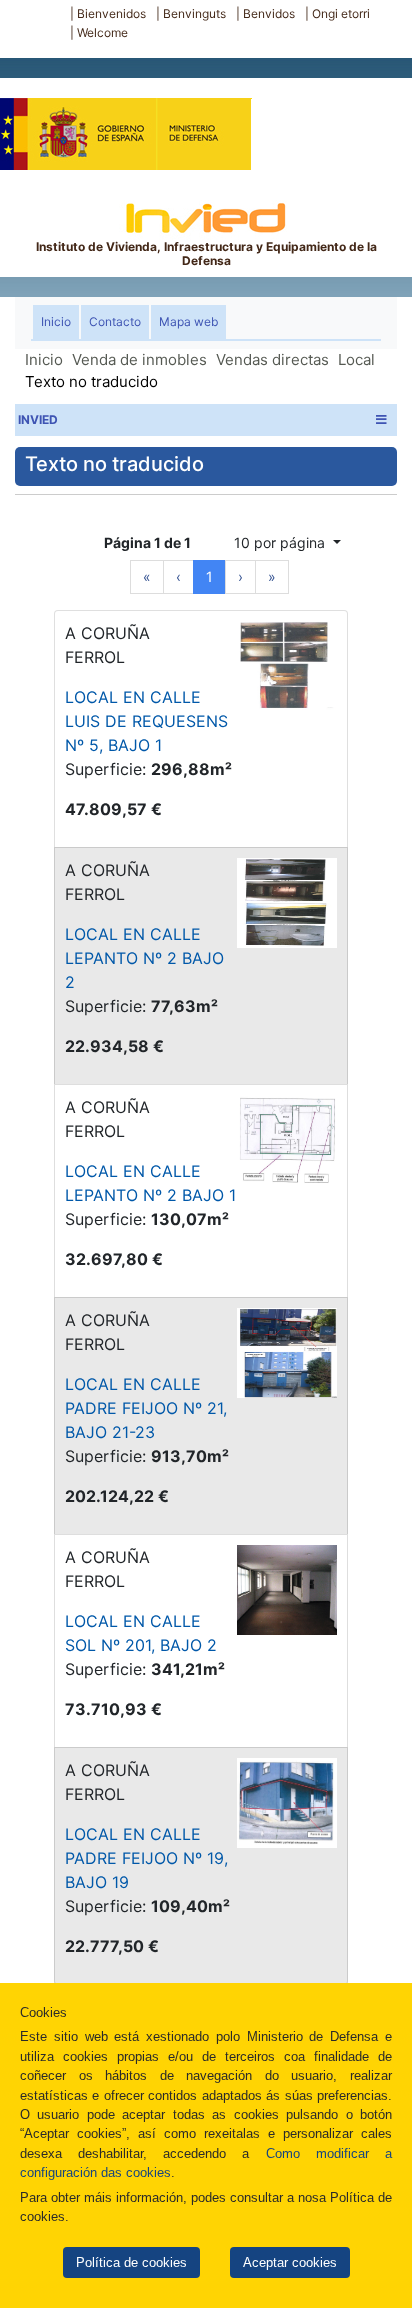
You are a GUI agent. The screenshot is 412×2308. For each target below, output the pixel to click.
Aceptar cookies (290, 2262)
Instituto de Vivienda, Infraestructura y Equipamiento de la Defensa (206, 253)
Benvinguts (194, 13)
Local (356, 359)
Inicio (60, 321)
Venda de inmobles (139, 359)
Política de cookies (131, 2262)
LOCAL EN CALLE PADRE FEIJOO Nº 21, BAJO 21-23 (146, 1408)
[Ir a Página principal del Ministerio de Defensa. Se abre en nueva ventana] (125, 124)
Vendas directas (272, 359)
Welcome (102, 32)
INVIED (38, 419)
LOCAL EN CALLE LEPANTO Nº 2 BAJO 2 (144, 958)
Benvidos (269, 13)
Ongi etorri (341, 13)
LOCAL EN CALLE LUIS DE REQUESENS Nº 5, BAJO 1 (146, 721)
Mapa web (188, 321)
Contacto (115, 321)
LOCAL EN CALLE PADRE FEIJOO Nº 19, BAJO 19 (146, 1858)
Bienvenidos (111, 13)
